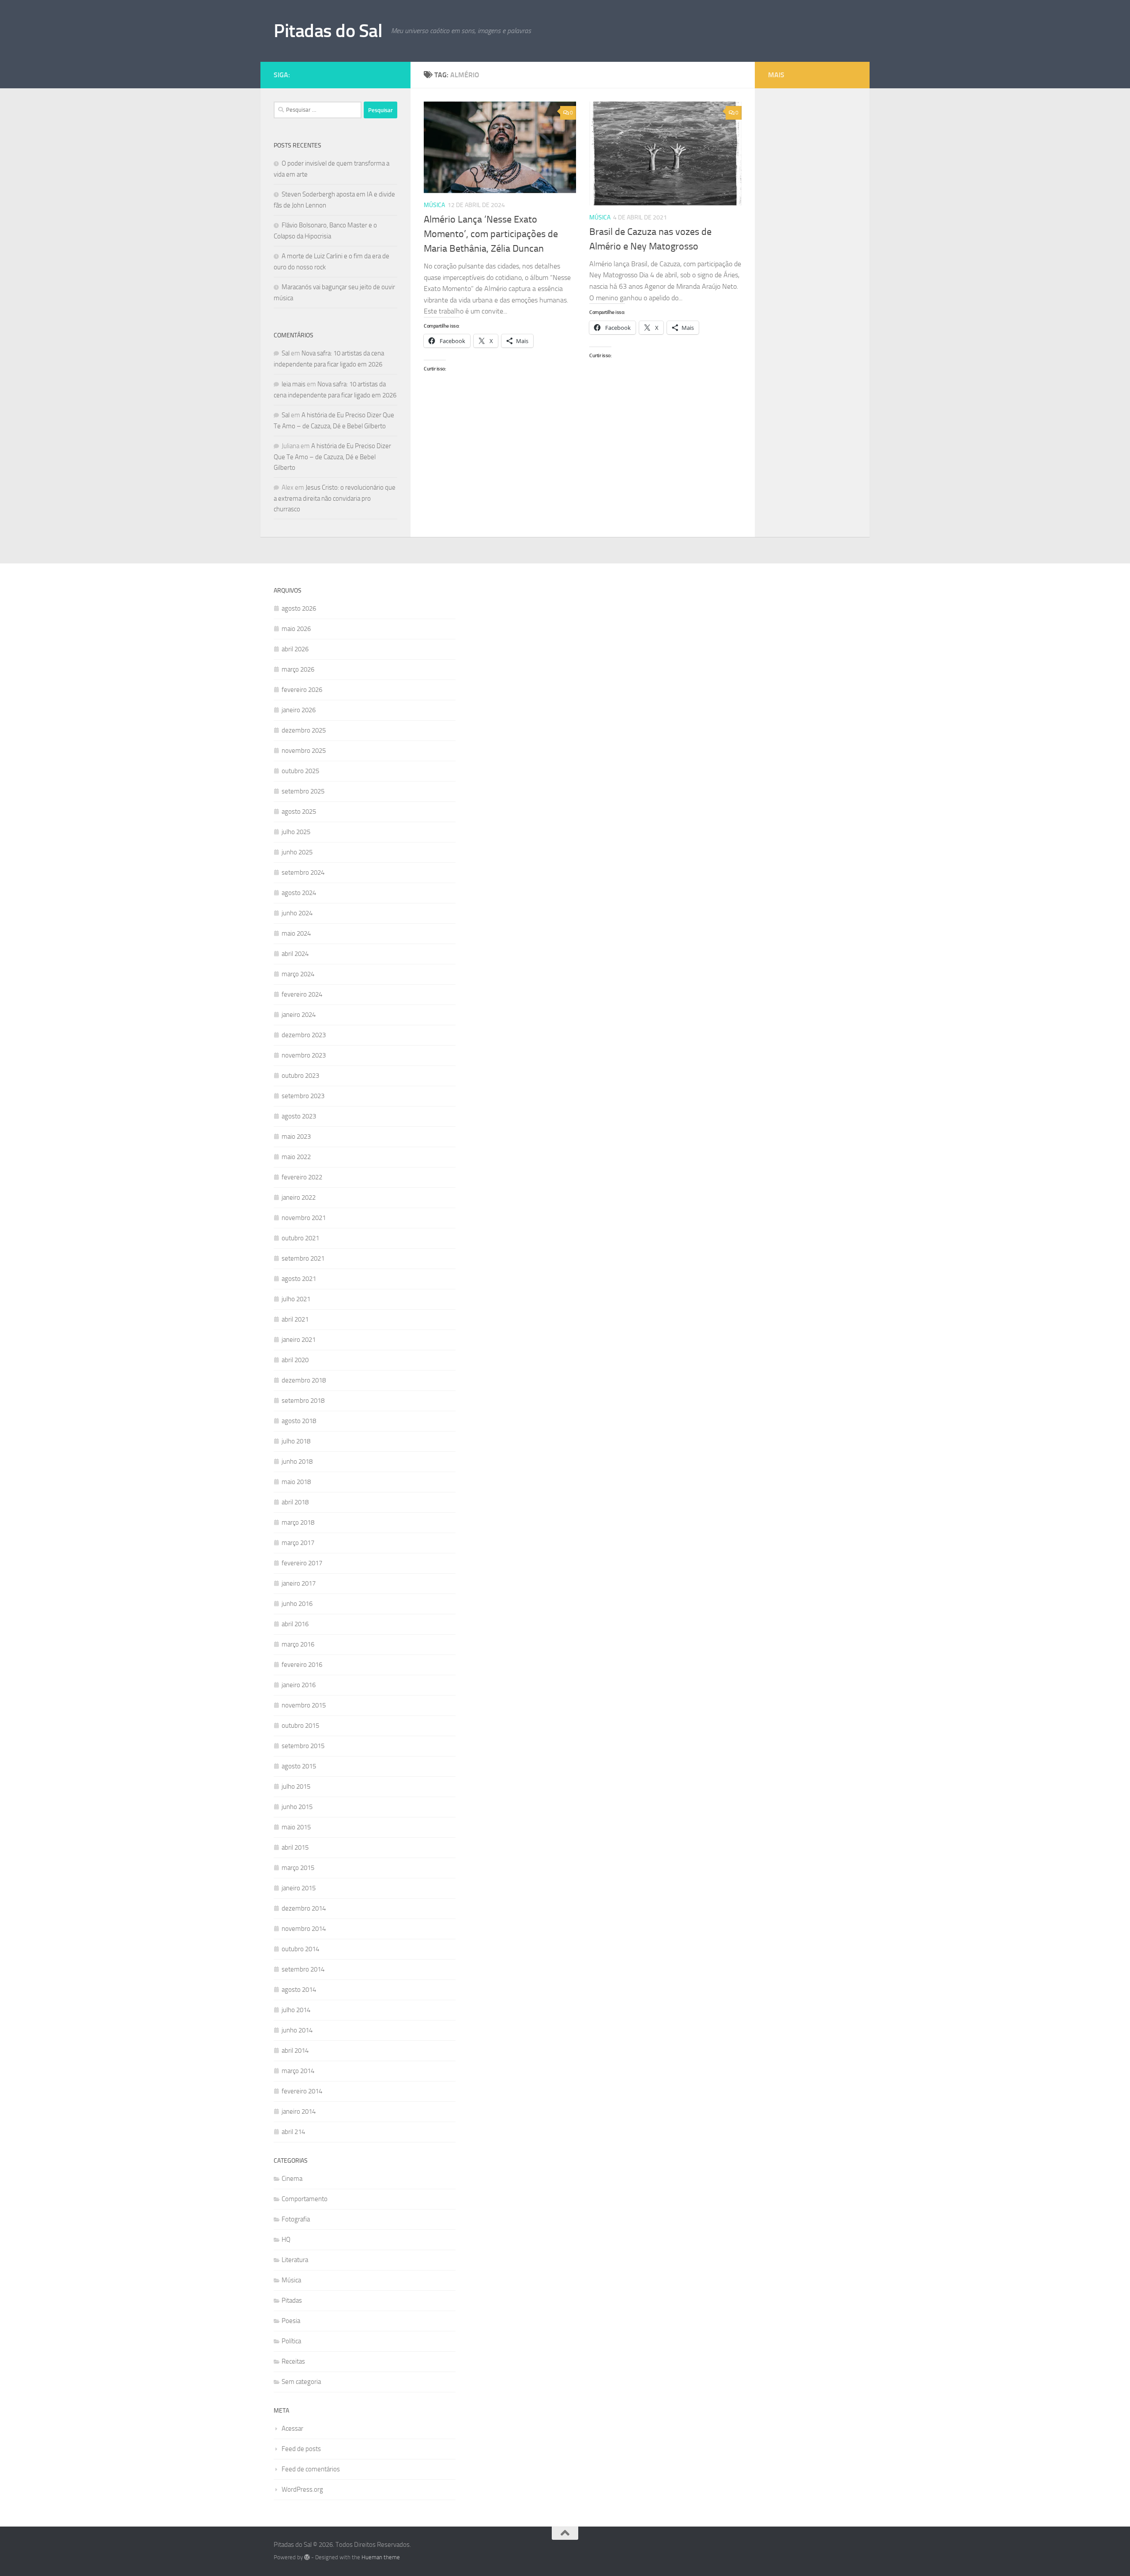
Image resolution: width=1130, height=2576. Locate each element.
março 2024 (298, 974)
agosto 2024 (299, 893)
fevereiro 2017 (302, 1563)
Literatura (295, 2260)
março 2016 (298, 1644)
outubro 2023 (300, 1076)
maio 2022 (296, 1157)
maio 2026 (296, 629)
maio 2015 (296, 1827)
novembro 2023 (304, 1055)
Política (291, 2341)
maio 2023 (296, 1137)
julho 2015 (296, 1787)
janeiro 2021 (299, 1340)
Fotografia (296, 2219)
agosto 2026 (299, 608)
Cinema (292, 2179)
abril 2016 (295, 1624)
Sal (286, 353)
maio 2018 (296, 1482)
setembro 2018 (303, 1401)
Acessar (292, 2429)
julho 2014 (296, 2010)
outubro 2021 (300, 1238)
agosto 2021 (299, 1279)
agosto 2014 (299, 1990)
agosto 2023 (299, 1116)
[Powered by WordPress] (307, 2557)
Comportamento (305, 2199)
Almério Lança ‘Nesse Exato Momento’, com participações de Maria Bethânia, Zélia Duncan (491, 234)
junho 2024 (297, 913)
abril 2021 (295, 1319)
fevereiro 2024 (302, 994)
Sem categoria (301, 2382)
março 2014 (298, 2071)
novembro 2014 (304, 1929)
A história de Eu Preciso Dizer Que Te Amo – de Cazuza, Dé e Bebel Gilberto (332, 457)
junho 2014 (297, 2030)
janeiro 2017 (299, 1583)
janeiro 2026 (299, 710)
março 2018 (298, 1522)
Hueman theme (381, 2557)
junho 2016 (297, 1604)
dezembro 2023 (304, 1035)
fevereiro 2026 (302, 690)
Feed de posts (301, 2449)
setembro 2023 (303, 1096)
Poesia (291, 2321)
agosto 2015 (299, 1766)
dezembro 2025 (304, 730)
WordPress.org (302, 2489)
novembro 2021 (304, 1218)
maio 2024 (296, 933)
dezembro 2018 (304, 1380)
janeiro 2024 (299, 1015)
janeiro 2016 (299, 1685)
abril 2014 (295, 2051)
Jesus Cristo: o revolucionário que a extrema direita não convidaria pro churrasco (335, 498)
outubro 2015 (300, 1726)
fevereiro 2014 (302, 2091)
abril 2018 (295, 1502)
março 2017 (298, 1543)
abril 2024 (295, 954)
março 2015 (298, 1868)
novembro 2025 (304, 751)
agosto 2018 (299, 1421)
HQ (286, 2240)
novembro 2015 (304, 1705)
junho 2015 (297, 1807)
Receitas (293, 2361)
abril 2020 (295, 1360)
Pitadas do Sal (328, 31)
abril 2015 (295, 1847)
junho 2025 (297, 852)
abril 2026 (295, 649)
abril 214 (293, 2132)
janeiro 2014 (299, 2111)
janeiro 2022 (299, 1197)
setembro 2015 (303, 1746)
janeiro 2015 (299, 1888)
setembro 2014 (303, 1969)
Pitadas (292, 2300)
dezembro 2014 (304, 1908)
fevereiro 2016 (302, 1665)
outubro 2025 (300, 771)
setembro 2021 (303, 1258)
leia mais (294, 384)
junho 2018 (297, 1462)
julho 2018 (296, 1441)
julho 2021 (296, 1299)
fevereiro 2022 (302, 1177)
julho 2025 (296, 832)
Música (434, 205)
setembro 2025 (303, 791)
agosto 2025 (299, 812)
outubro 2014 (300, 1949)
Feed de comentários (311, 2469)
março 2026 (298, 669)
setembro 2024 (303, 873)
